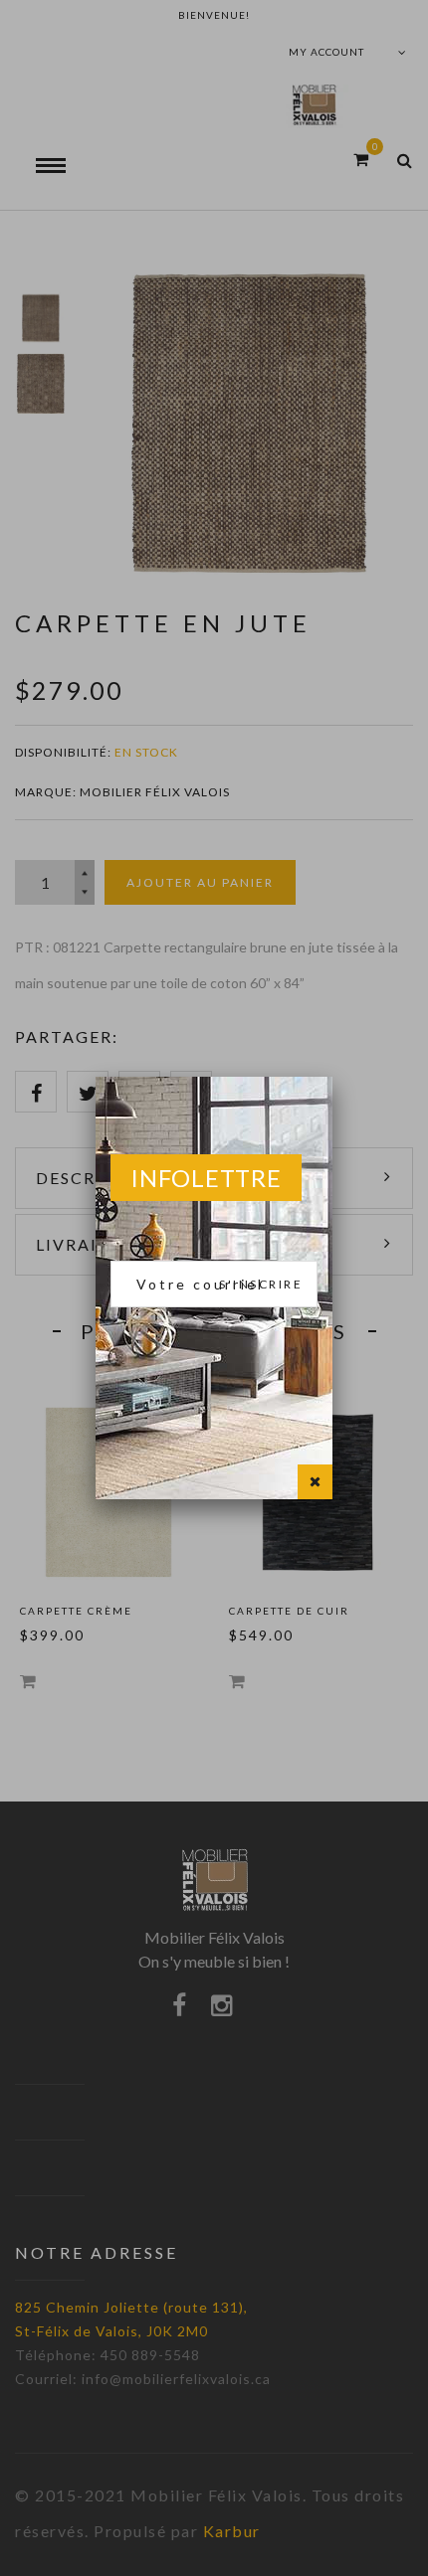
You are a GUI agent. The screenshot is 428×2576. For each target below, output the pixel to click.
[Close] (315, 1482)
